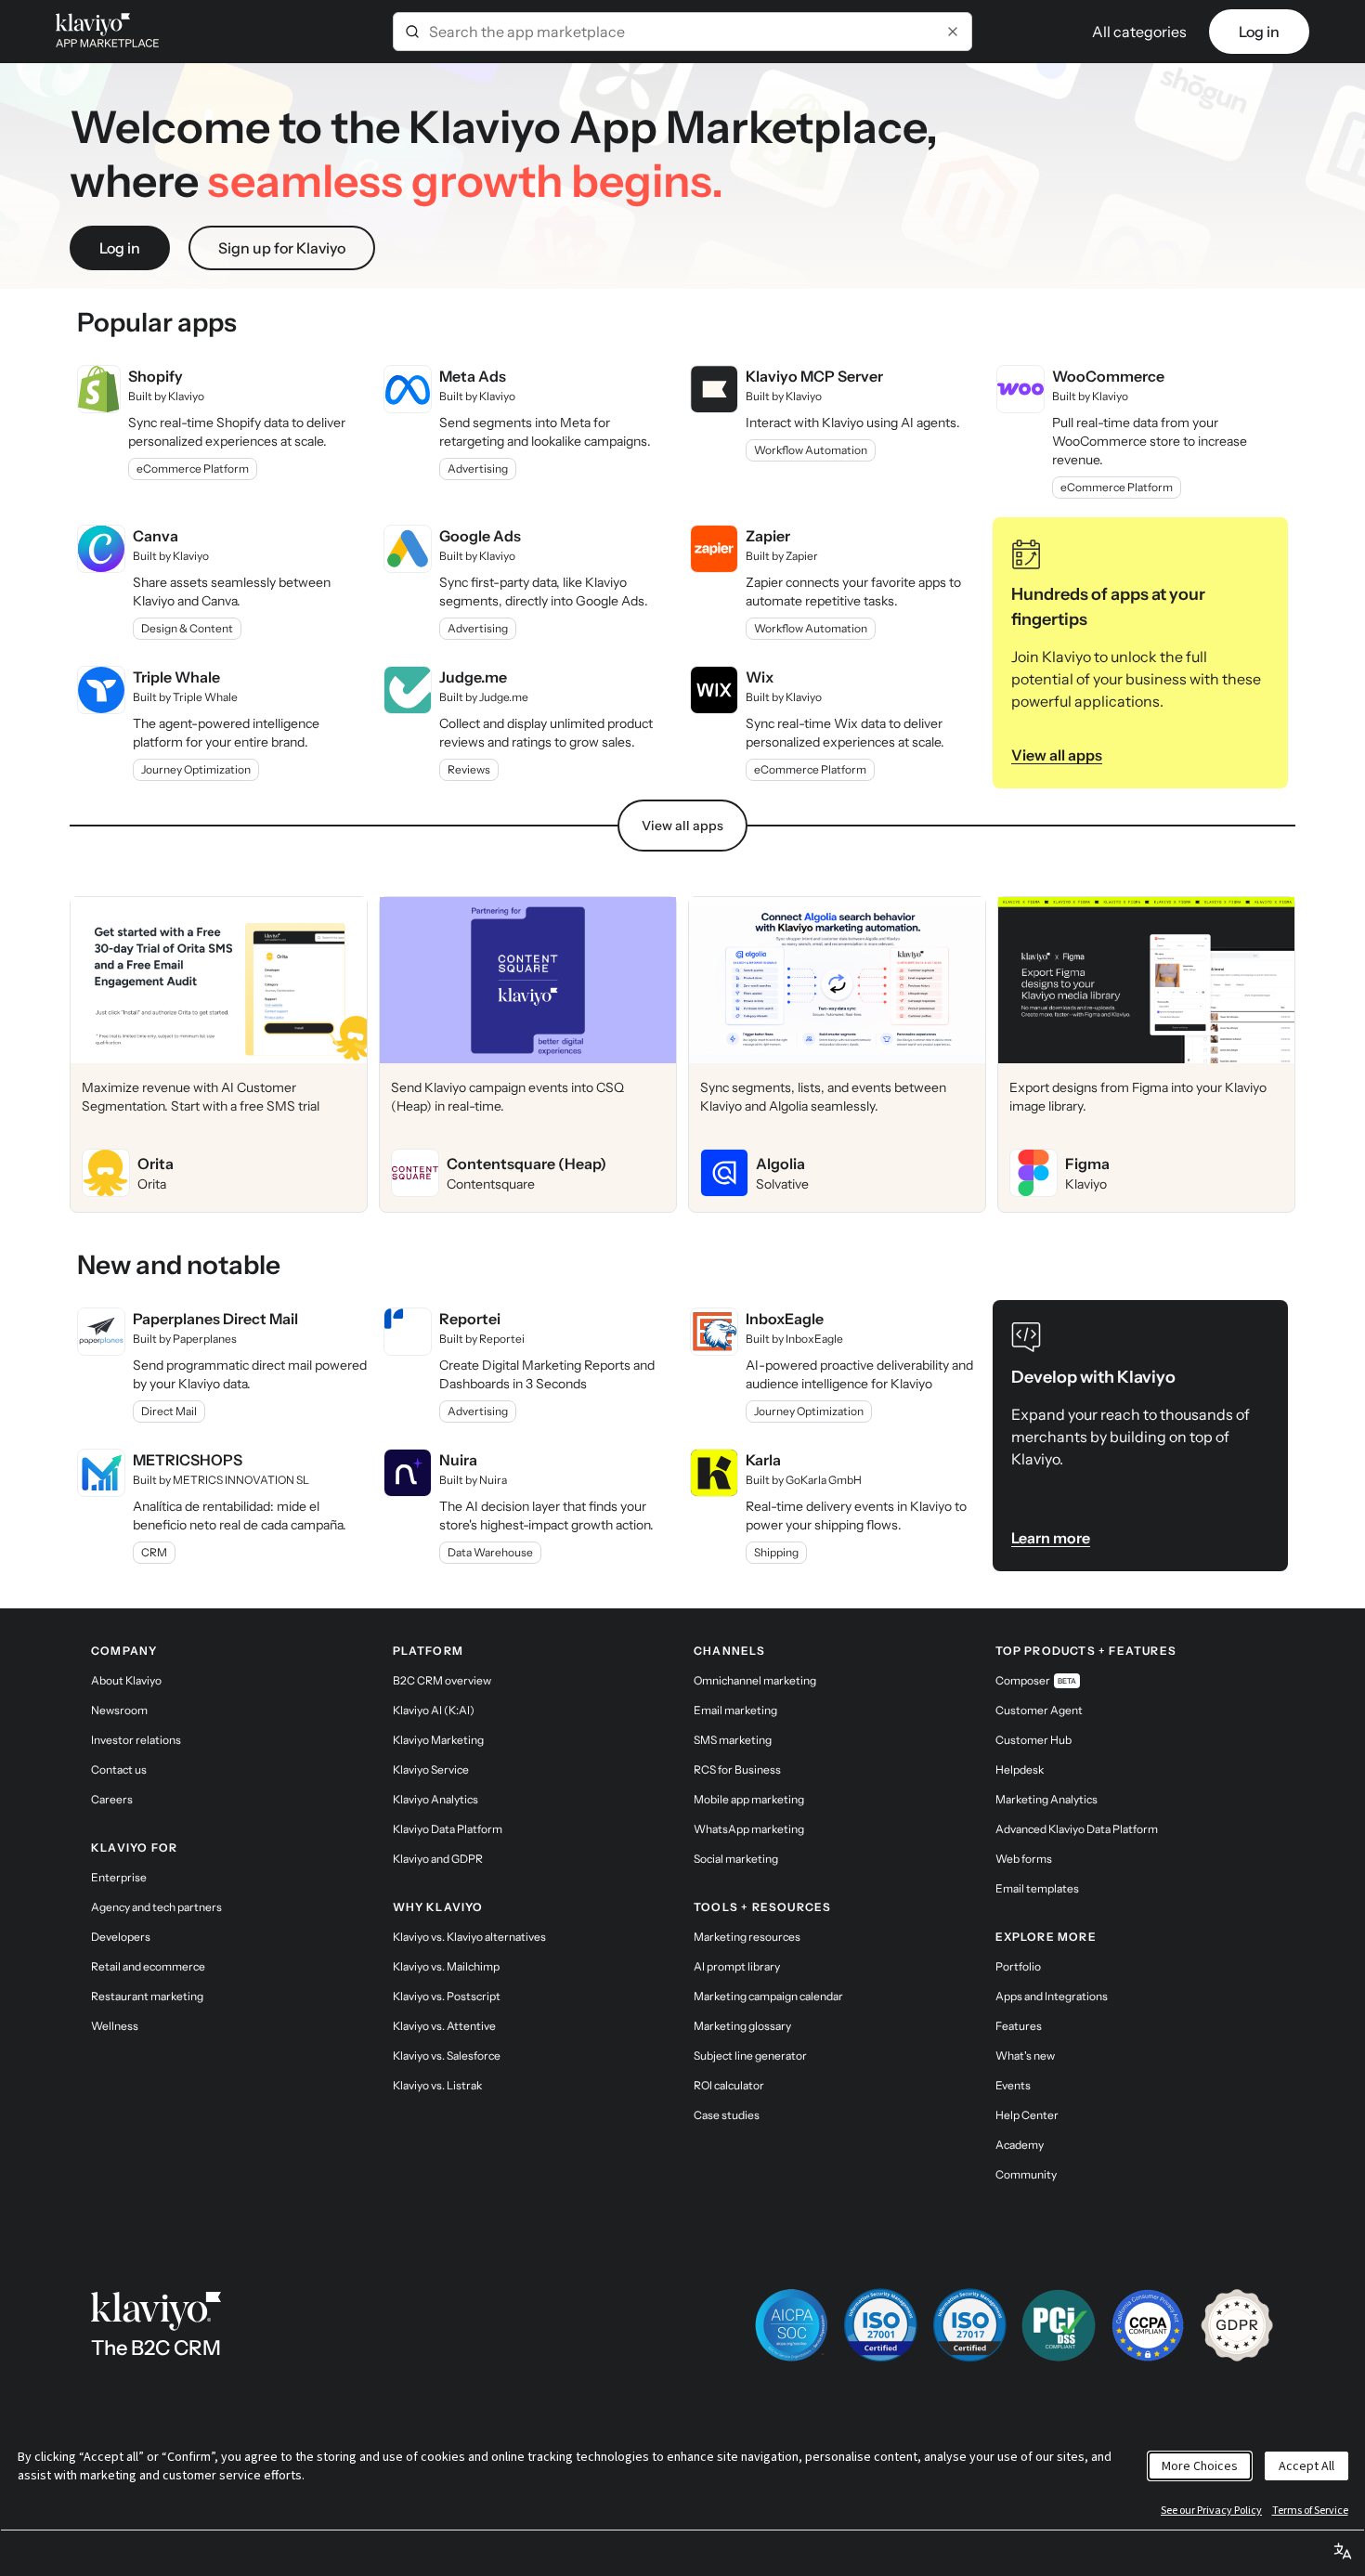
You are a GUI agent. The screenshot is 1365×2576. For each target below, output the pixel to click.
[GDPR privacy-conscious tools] (1237, 2325)
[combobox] (682, 32)
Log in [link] (1259, 32)
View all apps (1057, 755)
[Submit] (412, 32)
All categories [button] (1139, 32)
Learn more (1051, 1538)
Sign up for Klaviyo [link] (282, 248)
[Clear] (953, 32)
